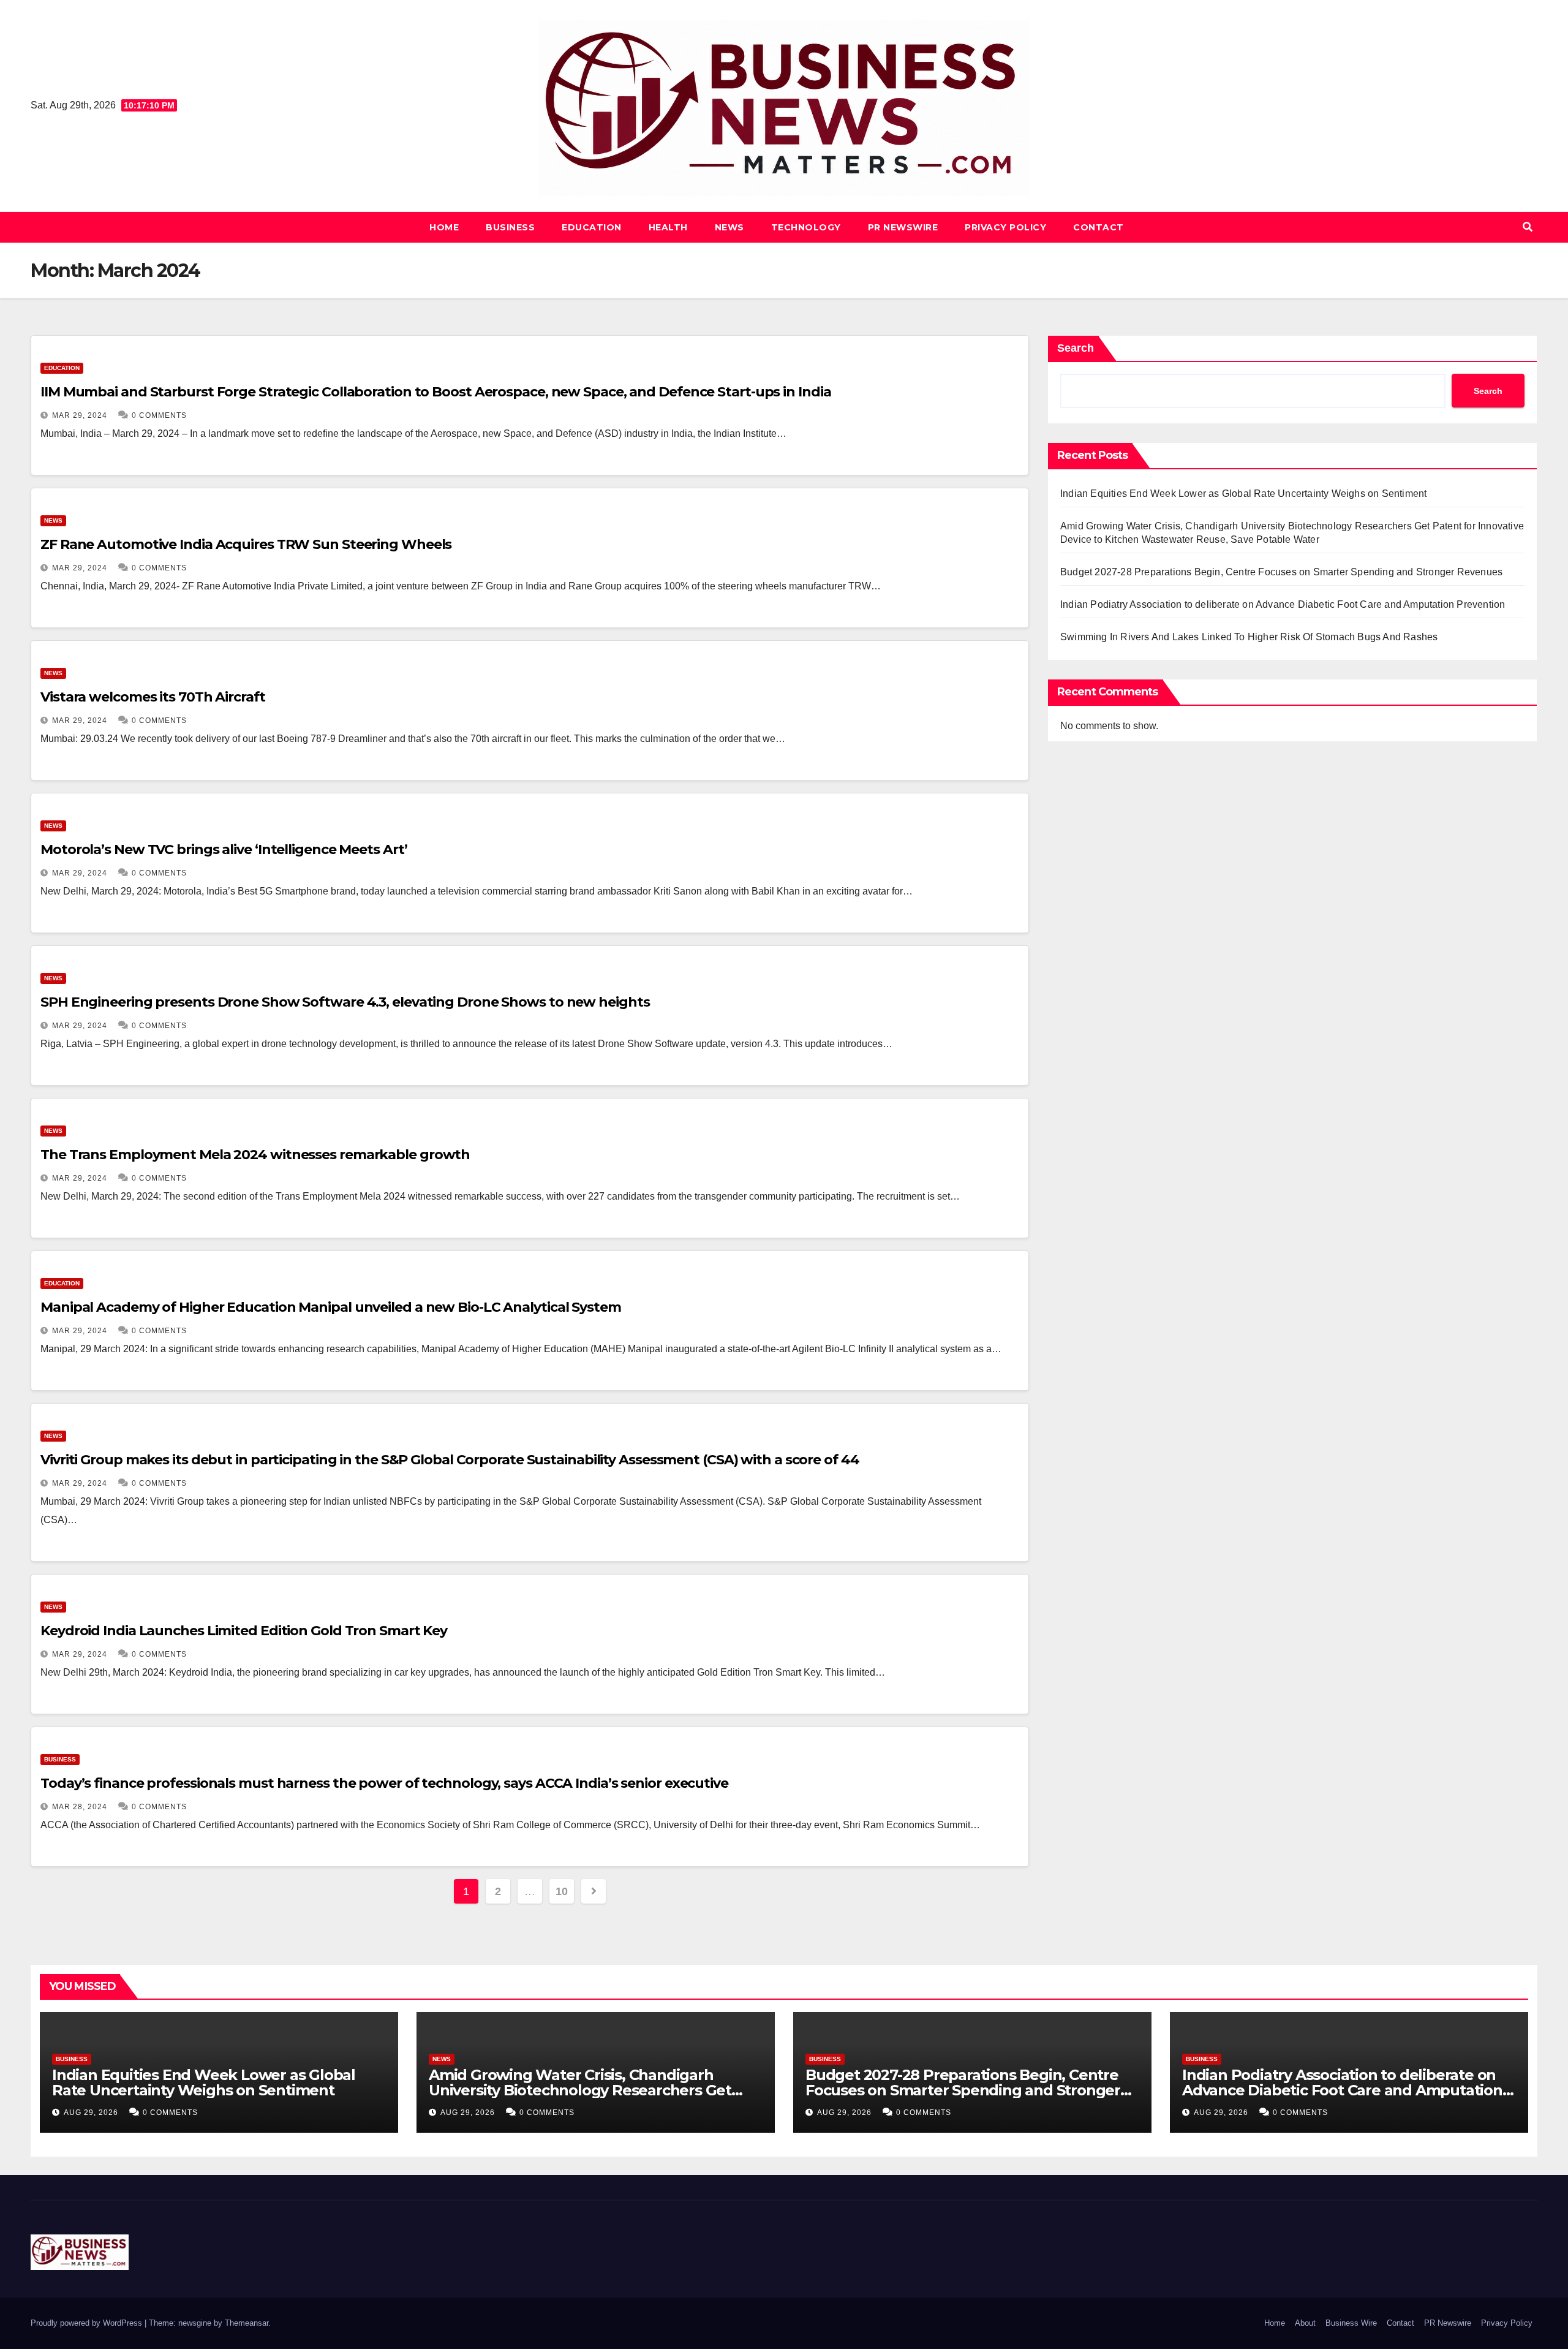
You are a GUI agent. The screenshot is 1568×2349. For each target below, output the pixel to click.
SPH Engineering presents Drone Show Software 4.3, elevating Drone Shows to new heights (345, 1002)
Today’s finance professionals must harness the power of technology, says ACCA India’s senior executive (384, 1783)
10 (561, 1891)
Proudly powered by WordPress (88, 2323)
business (510, 227)
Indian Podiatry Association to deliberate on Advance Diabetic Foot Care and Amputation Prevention (1283, 604)
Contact (1099, 227)
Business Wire (1351, 2323)
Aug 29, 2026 (91, 2113)
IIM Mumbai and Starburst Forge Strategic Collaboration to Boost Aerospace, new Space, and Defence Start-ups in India (435, 392)
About (1305, 2323)
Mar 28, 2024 (80, 1807)
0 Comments (159, 415)
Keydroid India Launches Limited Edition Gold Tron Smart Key (244, 1631)
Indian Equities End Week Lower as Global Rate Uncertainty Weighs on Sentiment (1243, 494)
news (729, 227)
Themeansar (247, 2323)
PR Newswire (903, 227)
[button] (1528, 227)
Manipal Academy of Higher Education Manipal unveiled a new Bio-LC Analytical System (331, 1307)
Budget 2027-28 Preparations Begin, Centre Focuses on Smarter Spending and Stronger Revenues (1281, 572)
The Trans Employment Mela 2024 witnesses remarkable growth (255, 1155)
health (668, 227)
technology (806, 227)
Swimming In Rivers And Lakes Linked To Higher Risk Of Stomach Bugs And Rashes (1249, 637)
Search (1076, 348)
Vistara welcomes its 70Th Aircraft (153, 697)
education (592, 227)
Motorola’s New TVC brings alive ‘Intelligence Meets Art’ (224, 849)
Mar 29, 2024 (80, 415)
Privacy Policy (1005, 227)
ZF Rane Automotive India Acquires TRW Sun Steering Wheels (246, 544)
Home (444, 227)
